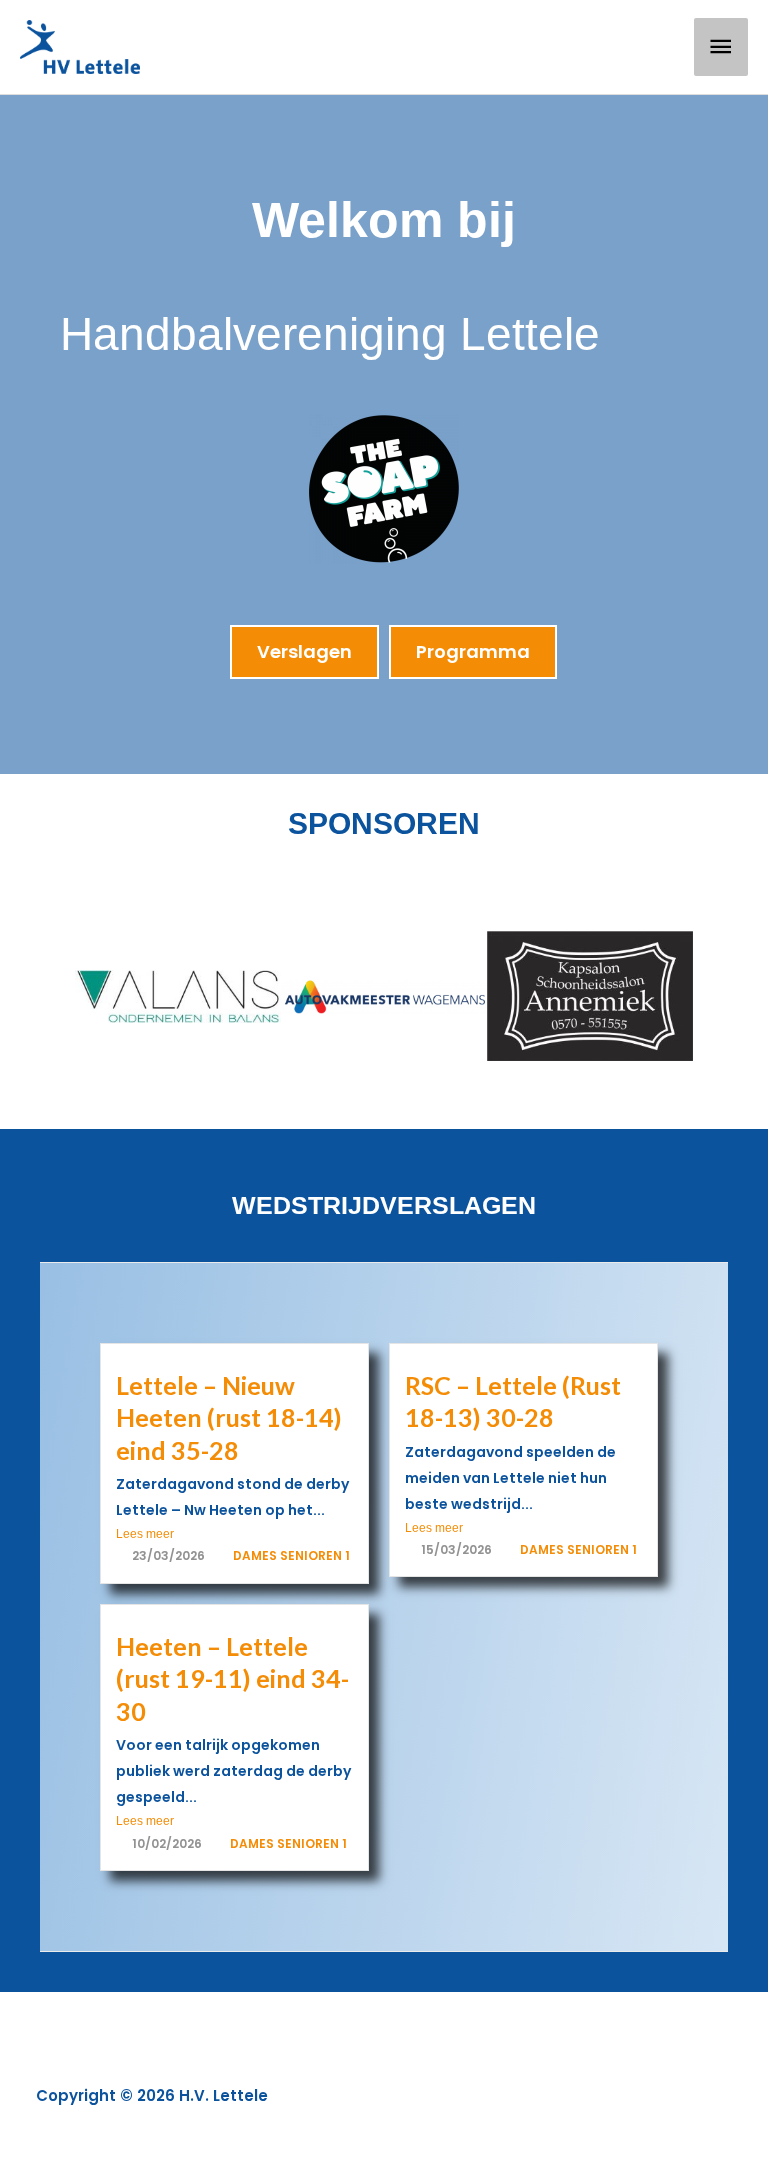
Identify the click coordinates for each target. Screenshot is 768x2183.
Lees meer (145, 1534)
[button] (39, 996)
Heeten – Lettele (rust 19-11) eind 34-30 (232, 1678)
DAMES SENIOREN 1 (291, 1555)
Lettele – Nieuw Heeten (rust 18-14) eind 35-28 (234, 1417)
